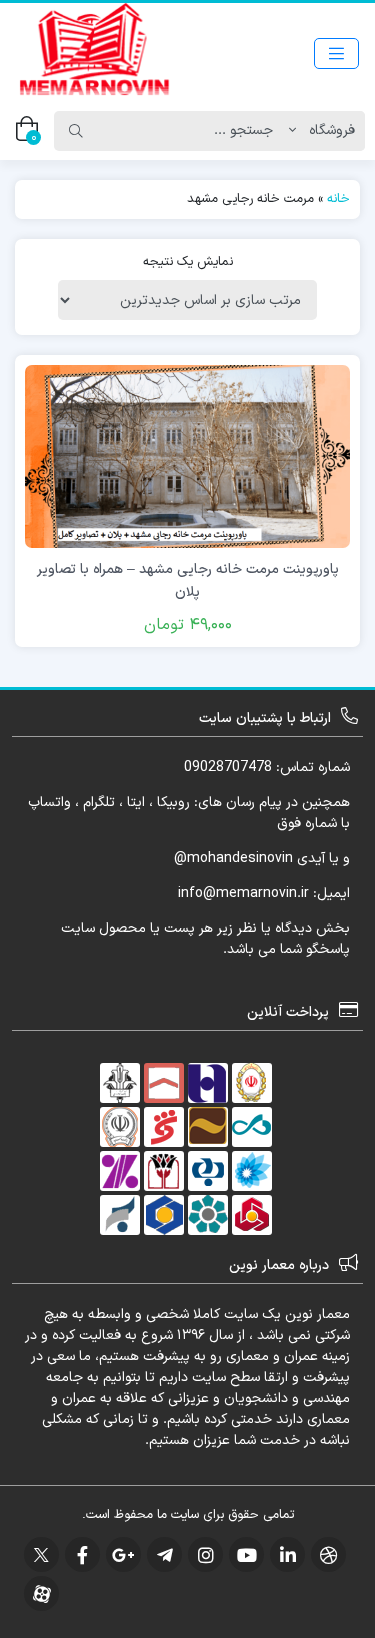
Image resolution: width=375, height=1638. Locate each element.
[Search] (76, 131)
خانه (338, 199)
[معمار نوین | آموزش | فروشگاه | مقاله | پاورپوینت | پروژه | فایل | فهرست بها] (94, 53)
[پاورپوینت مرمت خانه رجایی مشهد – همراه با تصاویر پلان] (187, 455)
